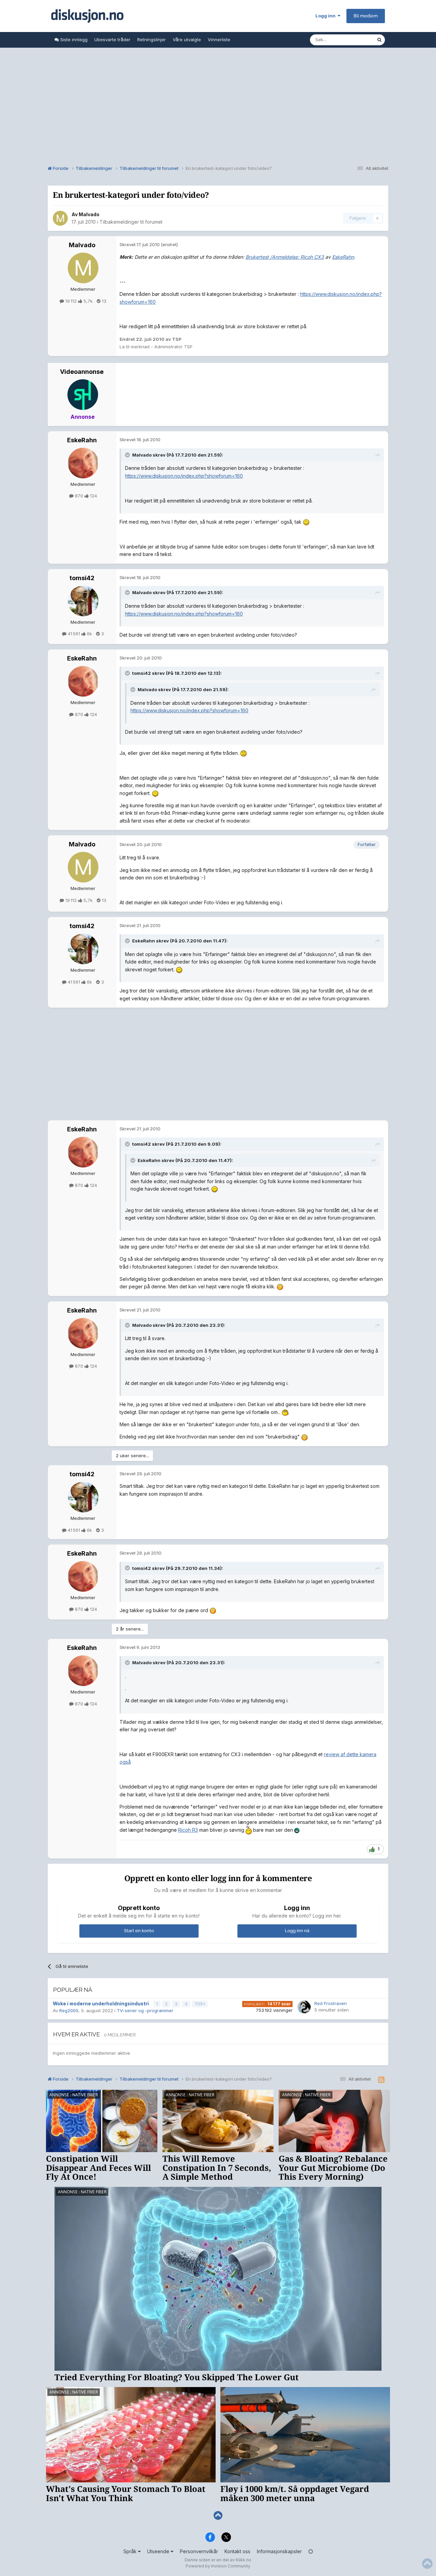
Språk (131, 2551)
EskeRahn (82, 440)
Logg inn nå (297, 1931)
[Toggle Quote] (128, 455)
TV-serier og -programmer (145, 2010)
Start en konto (139, 1931)
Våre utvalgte (187, 39)
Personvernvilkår (199, 2551)
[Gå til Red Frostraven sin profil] (304, 2007)
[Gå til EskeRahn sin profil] (83, 463)
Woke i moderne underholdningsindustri (101, 2004)
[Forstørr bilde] (306, 522)
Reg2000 (69, 2010)
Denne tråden (354, 40)
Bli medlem (366, 16)
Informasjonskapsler (279, 2551)
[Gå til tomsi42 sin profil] (83, 601)
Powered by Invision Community (218, 2566)
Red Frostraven (331, 2003)
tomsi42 (82, 578)
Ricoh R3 (188, 1830)
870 (79, 496)
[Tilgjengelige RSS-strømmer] (381, 2080)
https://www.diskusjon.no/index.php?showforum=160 (184, 476)
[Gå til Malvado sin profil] (60, 218)
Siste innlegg (73, 39)
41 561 (74, 634)
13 (103, 301)
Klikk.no (244, 2560)
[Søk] (379, 40)
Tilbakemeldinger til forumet (131, 222)
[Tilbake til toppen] (218, 2516)
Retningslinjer (152, 39)
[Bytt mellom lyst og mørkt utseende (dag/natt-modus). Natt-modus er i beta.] (311, 2551)
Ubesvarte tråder (112, 39)
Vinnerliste (219, 39)
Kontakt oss (237, 2551)
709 (199, 2004)
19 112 (71, 301)
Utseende (159, 2551)
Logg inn (326, 16)
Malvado (89, 214)
